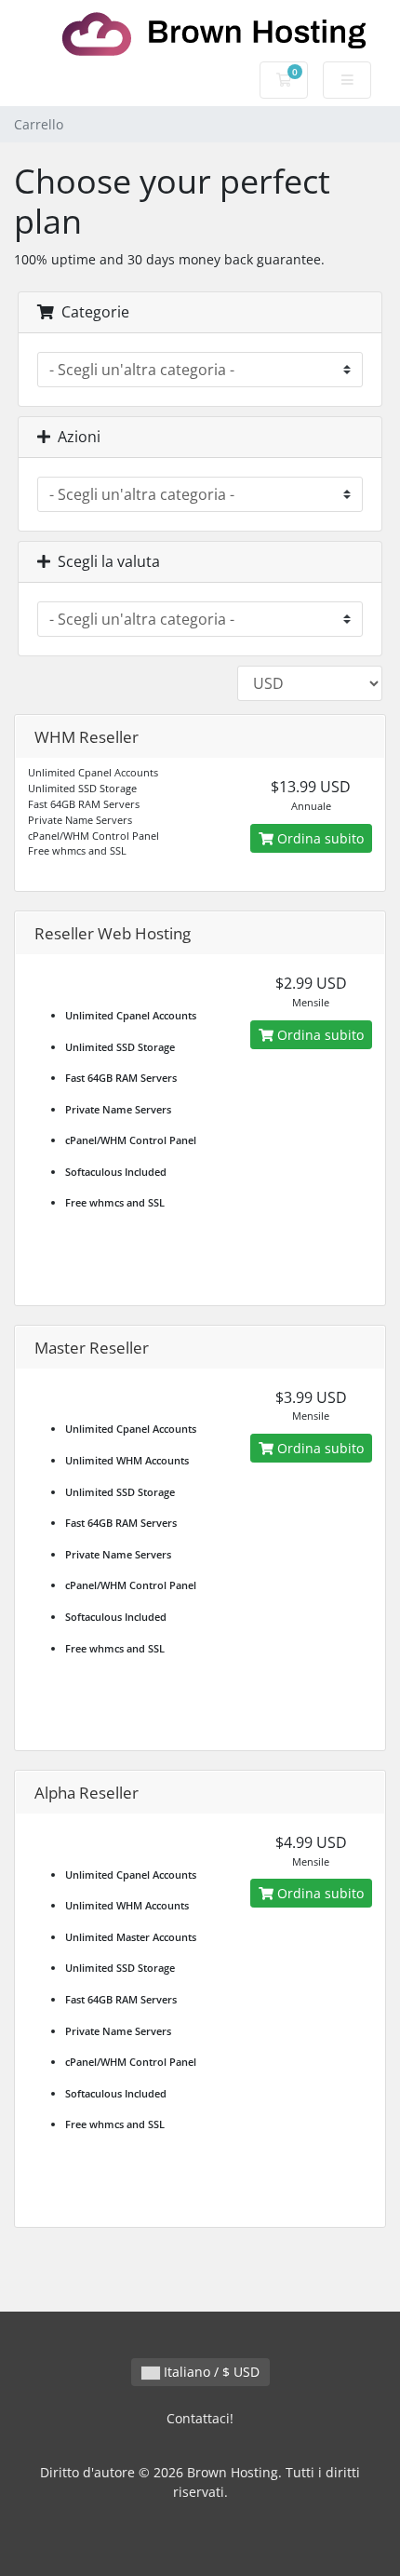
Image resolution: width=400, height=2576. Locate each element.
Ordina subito (319, 838)
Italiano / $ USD (210, 2372)
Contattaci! (200, 2418)
